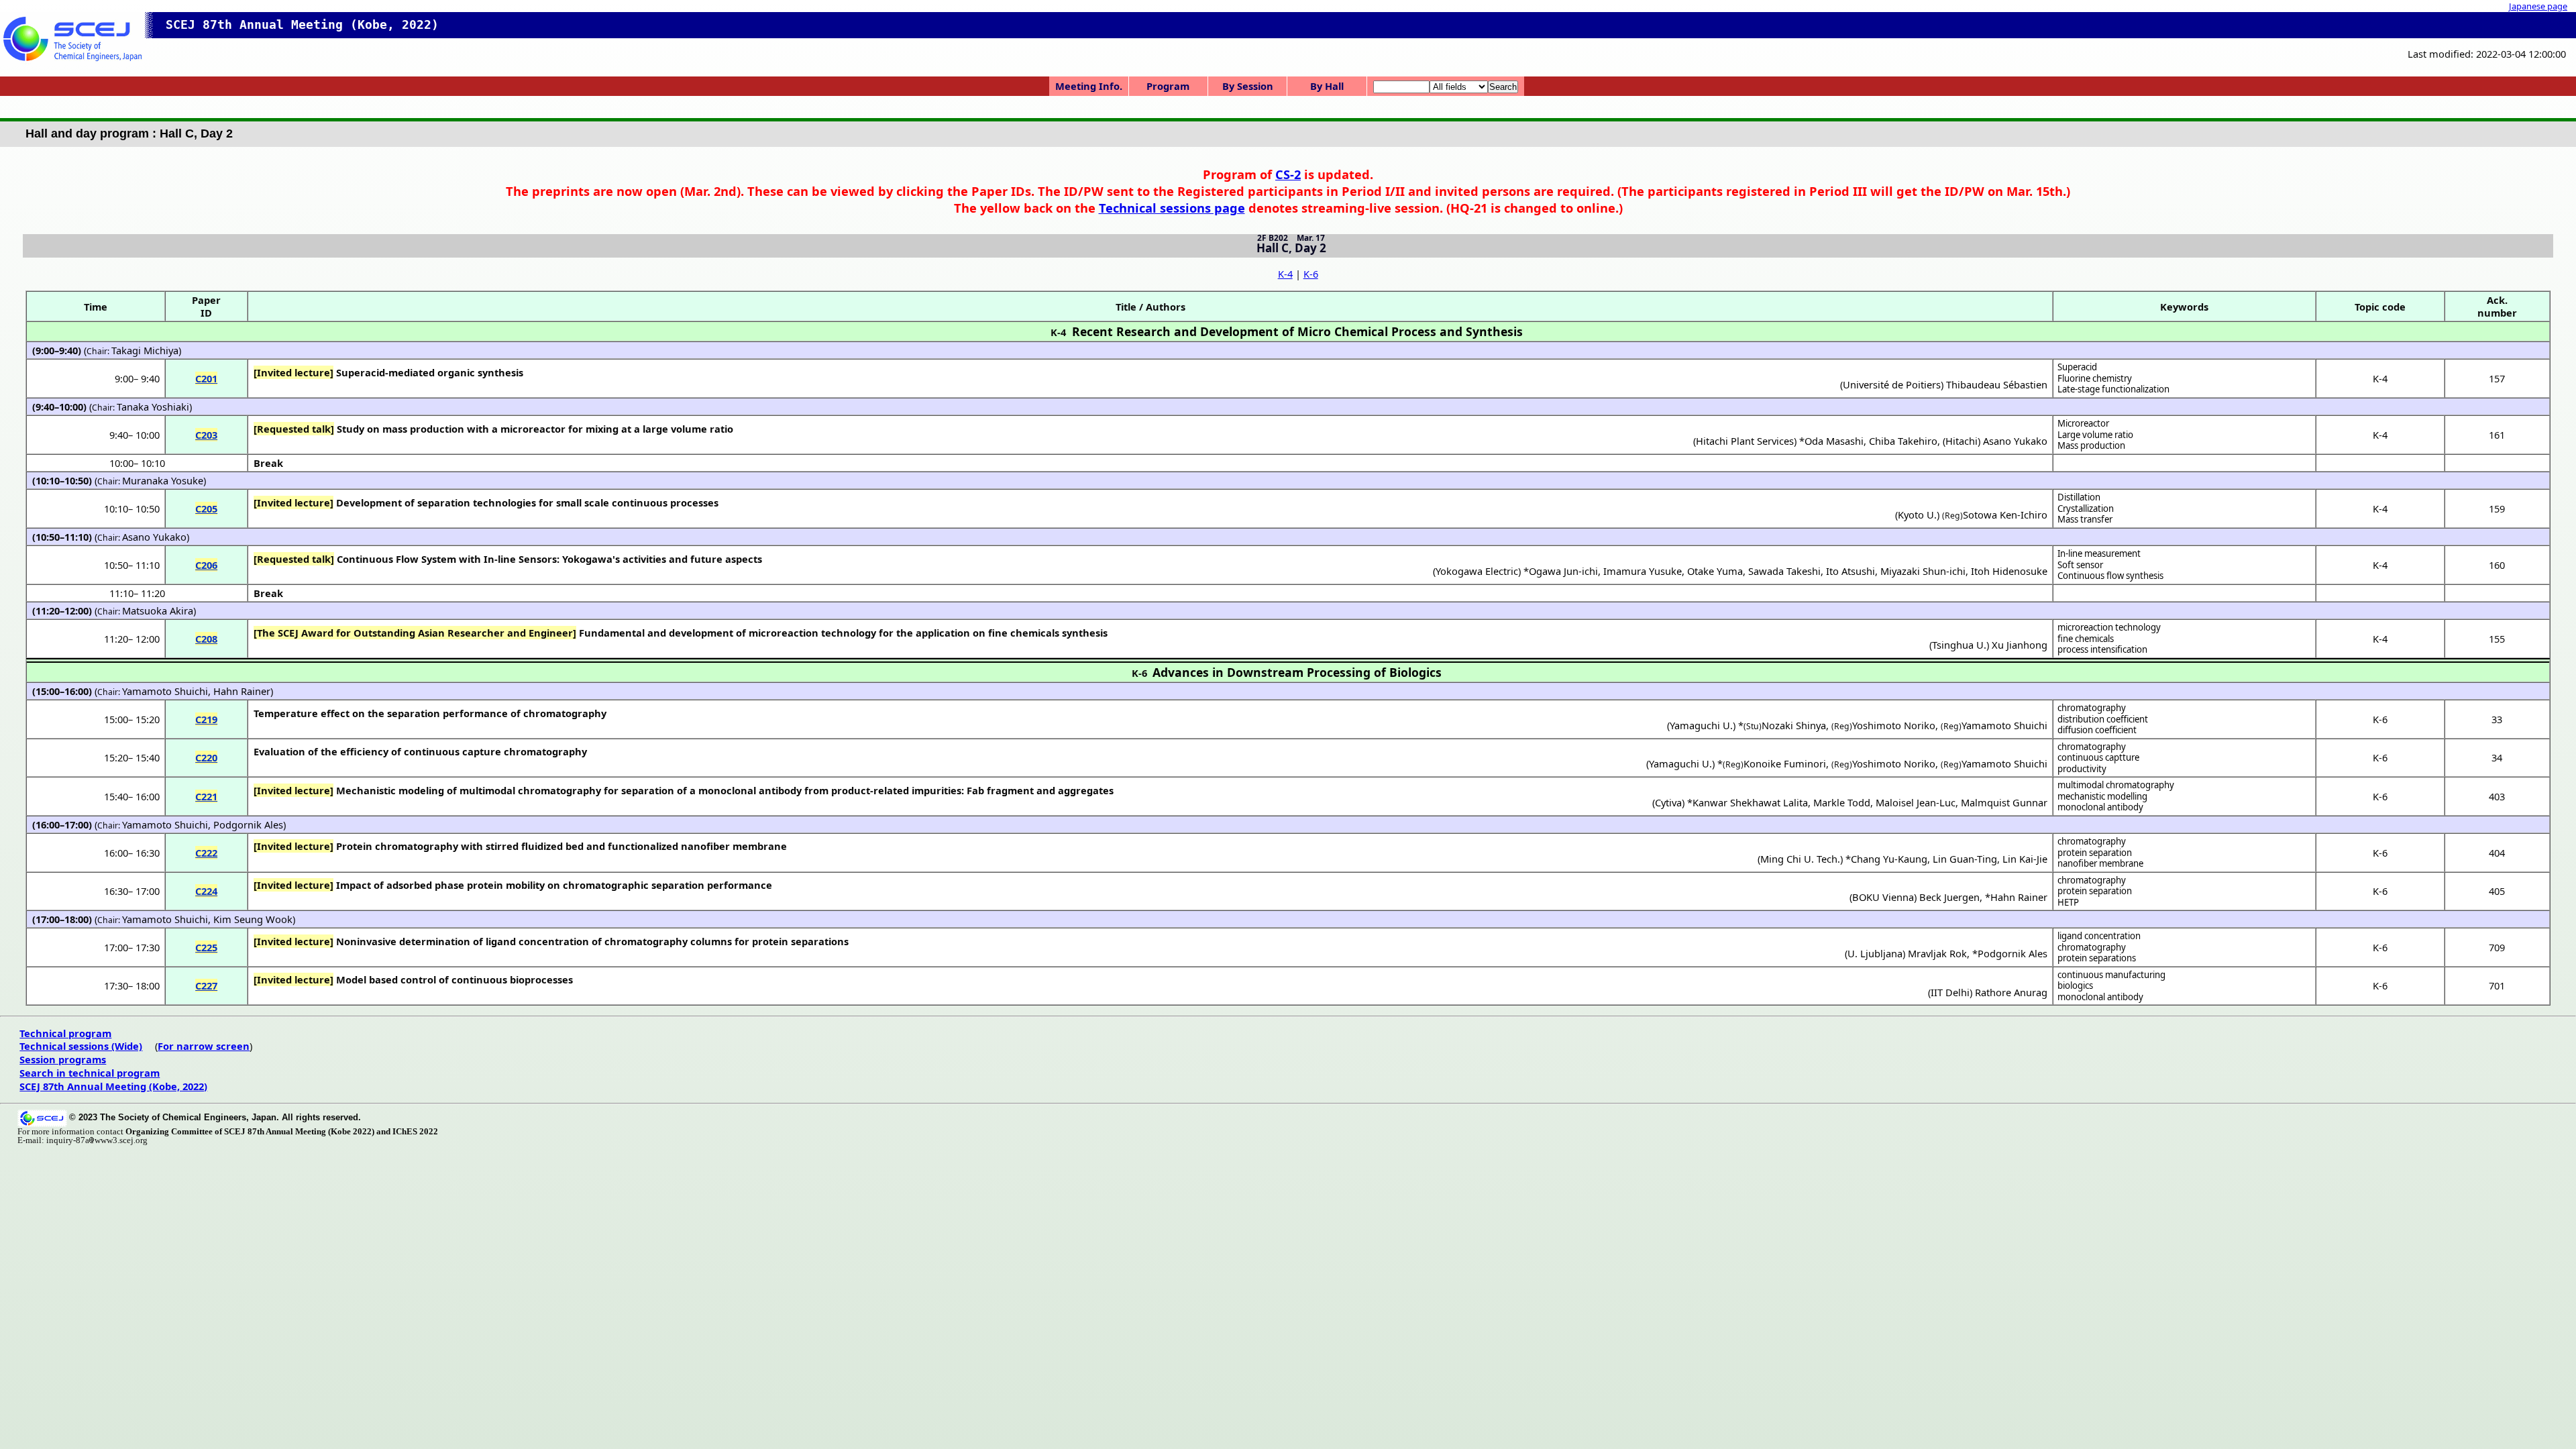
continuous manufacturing (2111, 975)
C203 (206, 435)
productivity (2082, 769)
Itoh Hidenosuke (2009, 571)
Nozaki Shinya (1794, 725)
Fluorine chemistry (2095, 378)
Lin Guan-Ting (1965, 859)
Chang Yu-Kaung (1889, 859)
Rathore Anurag (2011, 992)
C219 (206, 719)
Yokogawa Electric (1477, 571)
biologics (2075, 985)
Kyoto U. (1917, 515)
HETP (2068, 902)
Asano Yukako (2015, 441)
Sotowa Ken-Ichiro (2005, 515)
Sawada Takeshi (1784, 571)
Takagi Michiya (145, 350)
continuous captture (2098, 757)
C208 (206, 639)
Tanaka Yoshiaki (153, 407)
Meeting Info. (1089, 86)
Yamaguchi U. (1701, 725)
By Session (1248, 86)
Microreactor (2083, 423)
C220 (206, 757)
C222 (206, 853)
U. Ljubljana (1875, 953)
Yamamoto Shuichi (165, 691)
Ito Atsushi (1850, 571)
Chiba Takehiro (1903, 441)
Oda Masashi (1834, 441)
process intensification (2102, 649)
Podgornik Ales (248, 824)
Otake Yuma (1715, 571)
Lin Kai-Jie (2025, 859)
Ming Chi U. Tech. (1800, 859)
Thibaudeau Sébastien (1997, 384)
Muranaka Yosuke (163, 480)
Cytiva (1668, 802)
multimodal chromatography (2116, 785)
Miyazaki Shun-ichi (1923, 571)
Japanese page (2538, 6)
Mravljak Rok (1937, 953)
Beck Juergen (1949, 897)
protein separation (2095, 853)
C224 (206, 891)
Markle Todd (1842, 802)
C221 (206, 796)
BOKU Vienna (1883, 897)
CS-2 (1288, 174)
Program (1168, 86)
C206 (206, 565)
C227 (206, 985)
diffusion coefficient (2097, 730)
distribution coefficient (2103, 719)
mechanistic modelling (2102, 796)
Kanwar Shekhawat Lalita (1750, 802)
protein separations (2097, 958)
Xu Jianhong (2020, 645)
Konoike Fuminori (1785, 763)
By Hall (1327, 86)
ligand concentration (2099, 936)
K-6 (1311, 274)
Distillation (2079, 497)
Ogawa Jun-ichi (1563, 571)
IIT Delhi (1950, 992)
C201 (206, 378)
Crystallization (2086, 508)
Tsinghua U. (1959, 645)
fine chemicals (2086, 639)
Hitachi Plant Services (1745, 441)
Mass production (2091, 445)
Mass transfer (2085, 519)
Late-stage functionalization (2113, 389)
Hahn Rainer (242, 691)
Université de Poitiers (1892, 384)
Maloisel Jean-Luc (1916, 802)
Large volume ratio (2095, 435)
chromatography (2092, 708)
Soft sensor (2080, 565)
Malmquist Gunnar (2004, 802)
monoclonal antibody (2100, 807)
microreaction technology (2109, 627)
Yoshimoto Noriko (1894, 725)
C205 (206, 508)
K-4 (1285, 274)
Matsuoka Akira (158, 610)
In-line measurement (2099, 553)
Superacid (2077, 367)
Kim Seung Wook (253, 919)
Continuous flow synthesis (2110, 576)
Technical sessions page (1172, 208)
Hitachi (1962, 441)
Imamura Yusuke (1643, 571)
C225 (206, 947)
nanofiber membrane (2100, 863)
